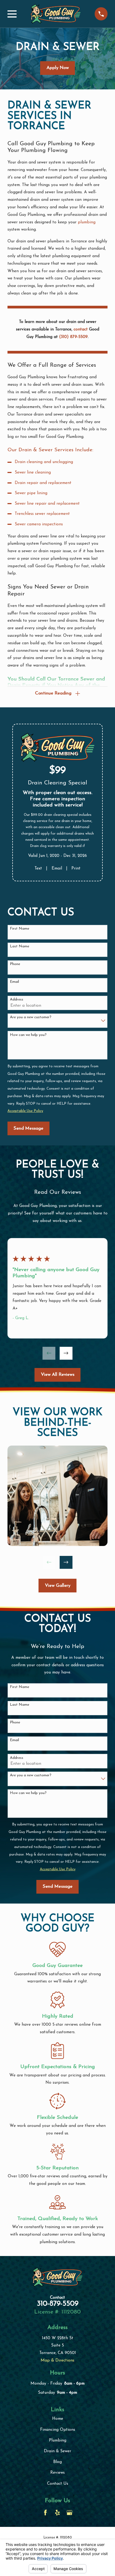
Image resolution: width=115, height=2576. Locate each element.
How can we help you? (28, 1035)
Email (57, 868)
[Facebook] (45, 2513)
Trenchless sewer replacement (42, 514)
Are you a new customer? (31, 1017)
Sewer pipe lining (31, 493)
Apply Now (58, 68)
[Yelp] (57, 2513)
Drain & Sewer (57, 2451)
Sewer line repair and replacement (47, 504)
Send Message (28, 1128)
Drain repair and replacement (43, 483)
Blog (57, 2462)
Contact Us (58, 2484)
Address (17, 1000)
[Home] (56, 14)
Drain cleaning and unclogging (44, 462)
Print (76, 868)
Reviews (57, 2473)
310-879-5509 (58, 2304)
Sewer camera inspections (39, 524)
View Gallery (58, 1586)
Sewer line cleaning (33, 472)
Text (38, 868)
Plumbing (58, 2440)
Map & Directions (57, 2360)
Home (58, 2419)
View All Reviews (58, 1375)
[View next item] (66, 1353)
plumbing (87, 222)
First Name (20, 929)
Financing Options (58, 2430)
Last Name (20, 946)
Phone (15, 964)
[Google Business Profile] (70, 2513)
